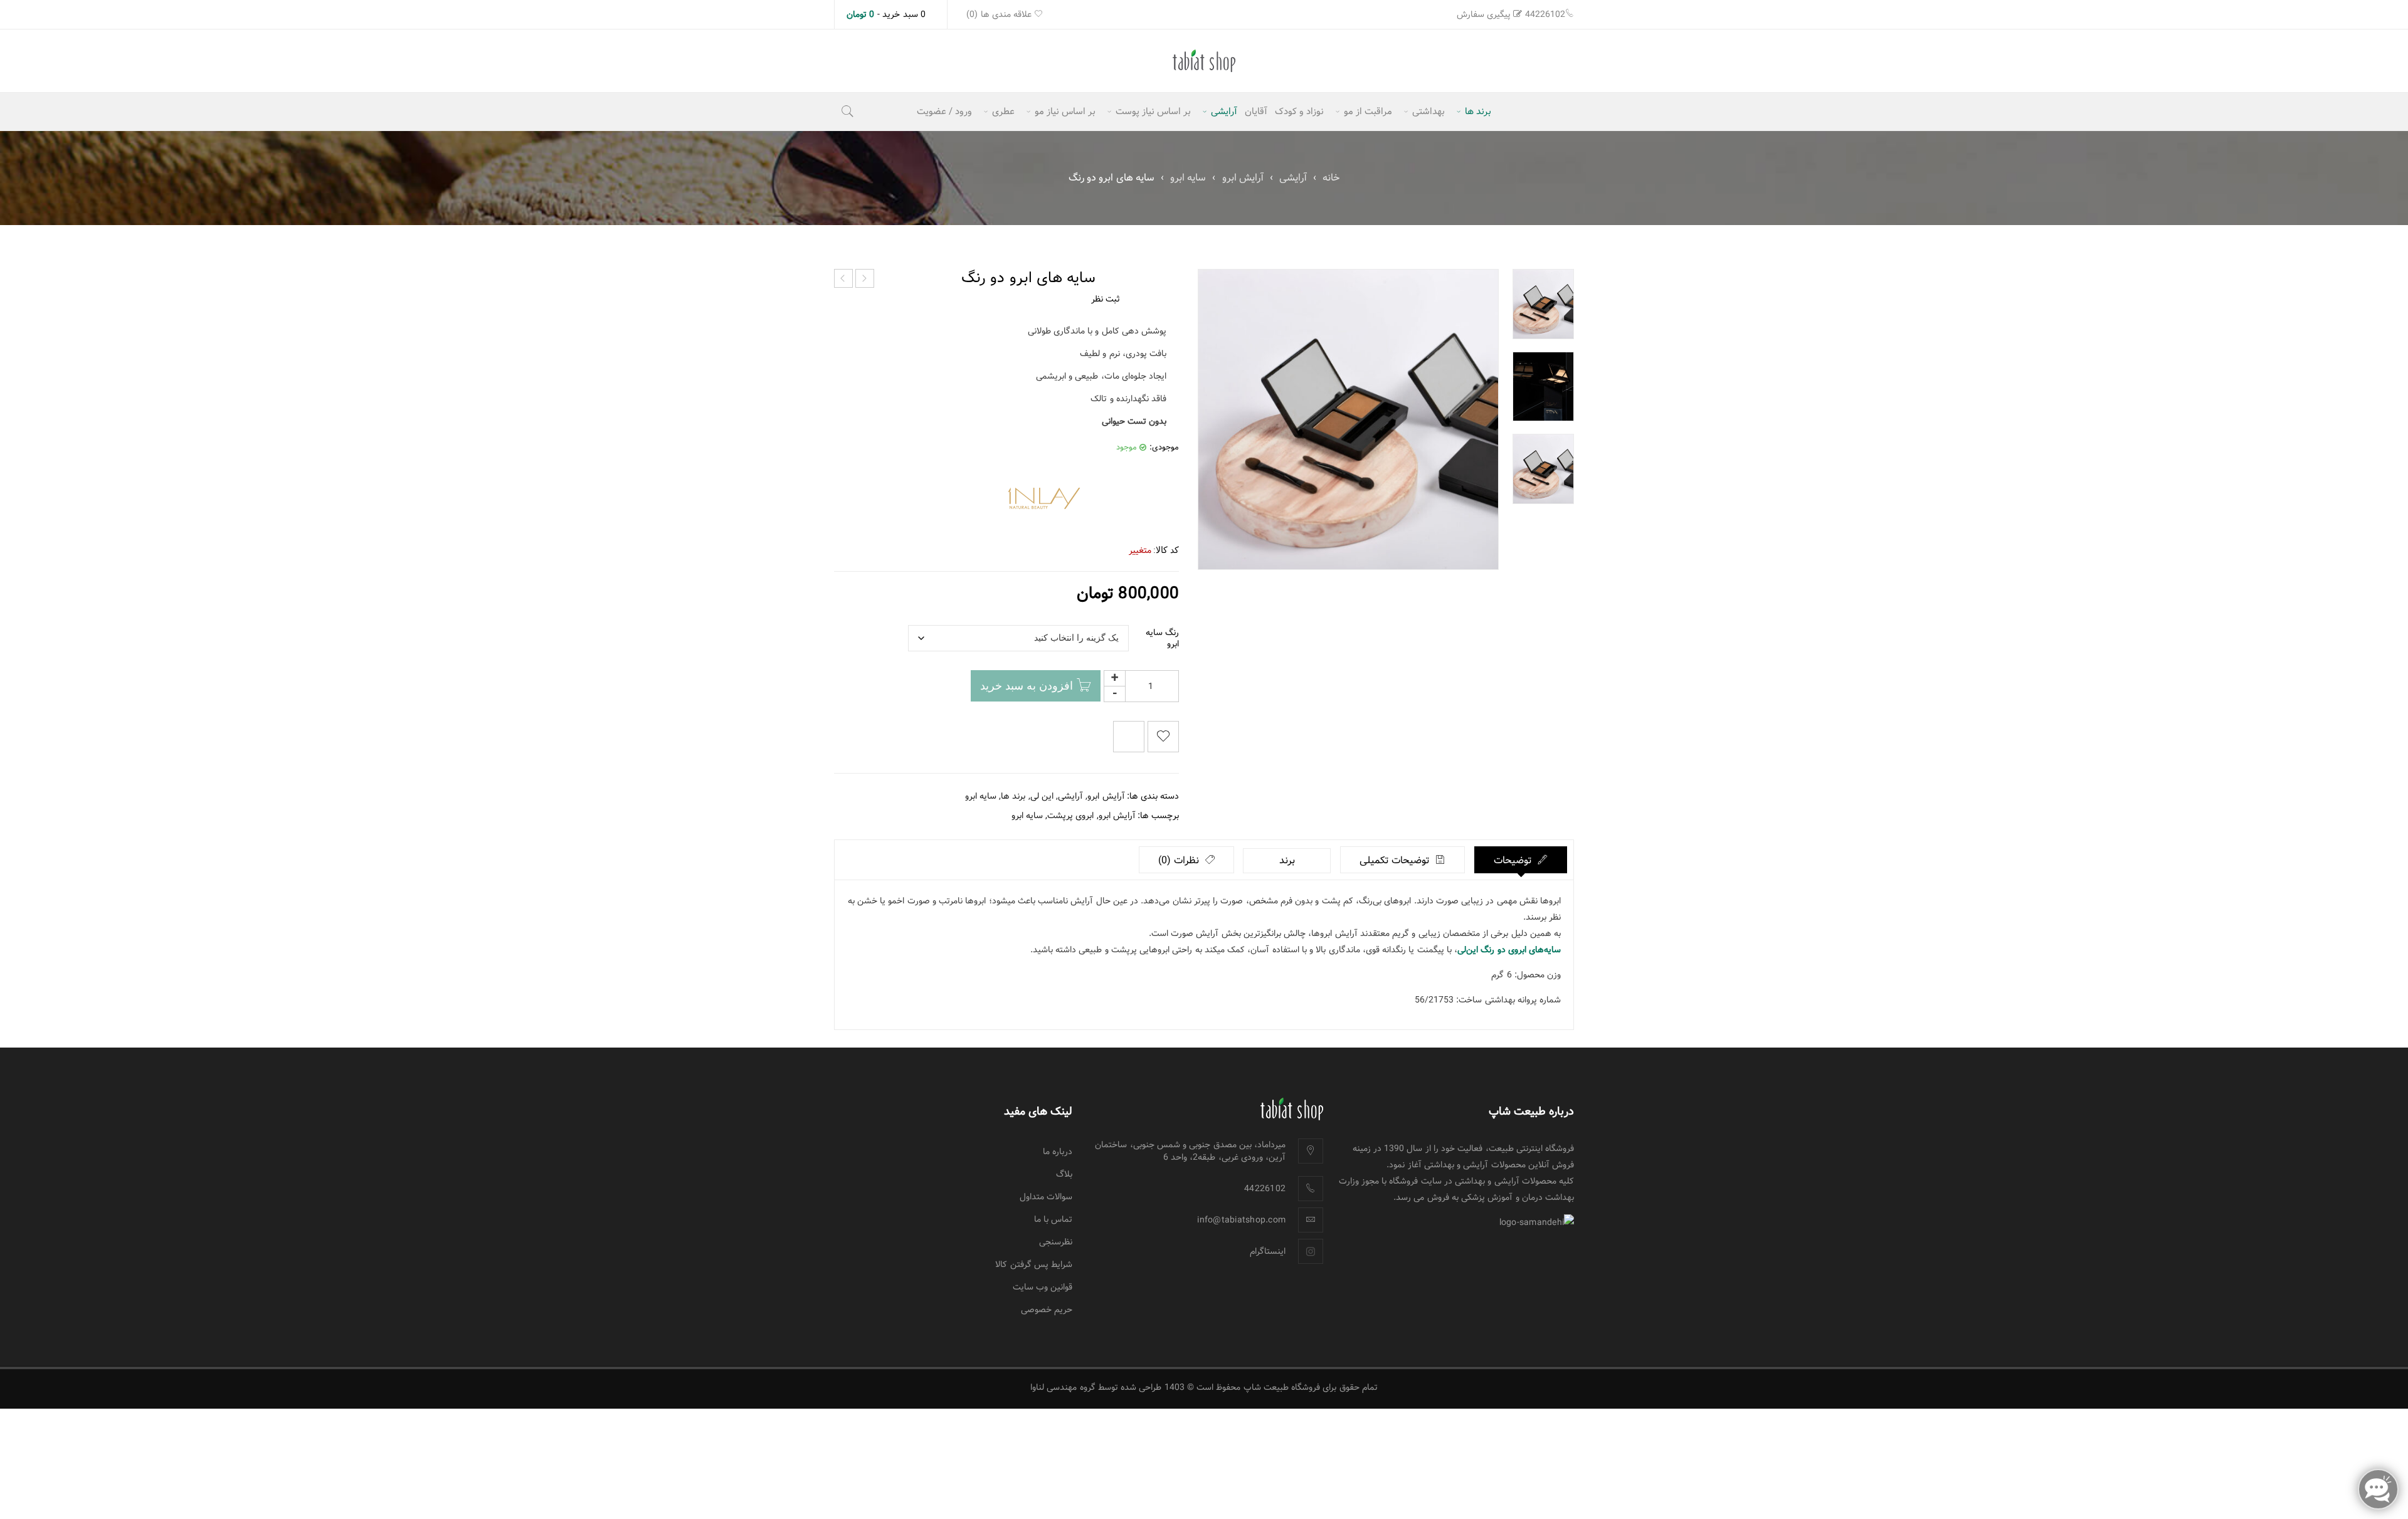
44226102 (1545, 14)
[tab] (1521, 860)
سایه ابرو (1188, 178)
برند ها (1013, 796)
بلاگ (1064, 1174)
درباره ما (1058, 1152)
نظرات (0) (1180, 860)
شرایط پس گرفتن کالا (1034, 1264)
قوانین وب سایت (1043, 1287)
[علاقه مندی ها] (1163, 737)
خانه (1331, 178)
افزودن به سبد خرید (1027, 686)
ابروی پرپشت (1070, 816)
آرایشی (1293, 178)
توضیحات (1514, 860)
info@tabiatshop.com (1241, 1220)
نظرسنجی (1056, 1242)
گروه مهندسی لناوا (1063, 1387)
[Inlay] (1044, 498)
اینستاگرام (1268, 1251)
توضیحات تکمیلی (1396, 860)
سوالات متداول (1046, 1197)
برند (1287, 860)
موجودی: (1164, 448)
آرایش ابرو (1243, 178)
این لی (1042, 796)
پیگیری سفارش (1484, 14)
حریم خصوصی (1047, 1310)
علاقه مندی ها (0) (1000, 14)
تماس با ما (1053, 1219)
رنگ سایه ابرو (1162, 638)
